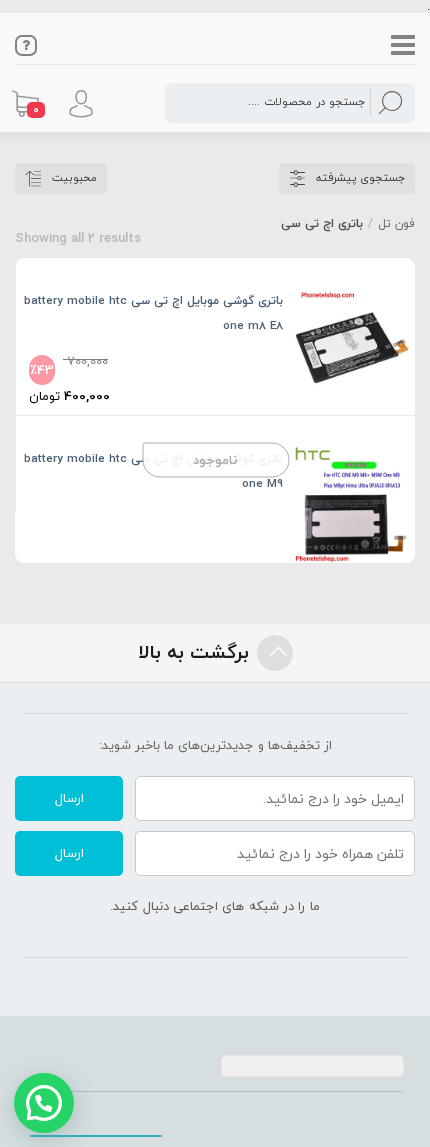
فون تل (396, 223)
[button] (44, 1103)
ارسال (69, 798)
